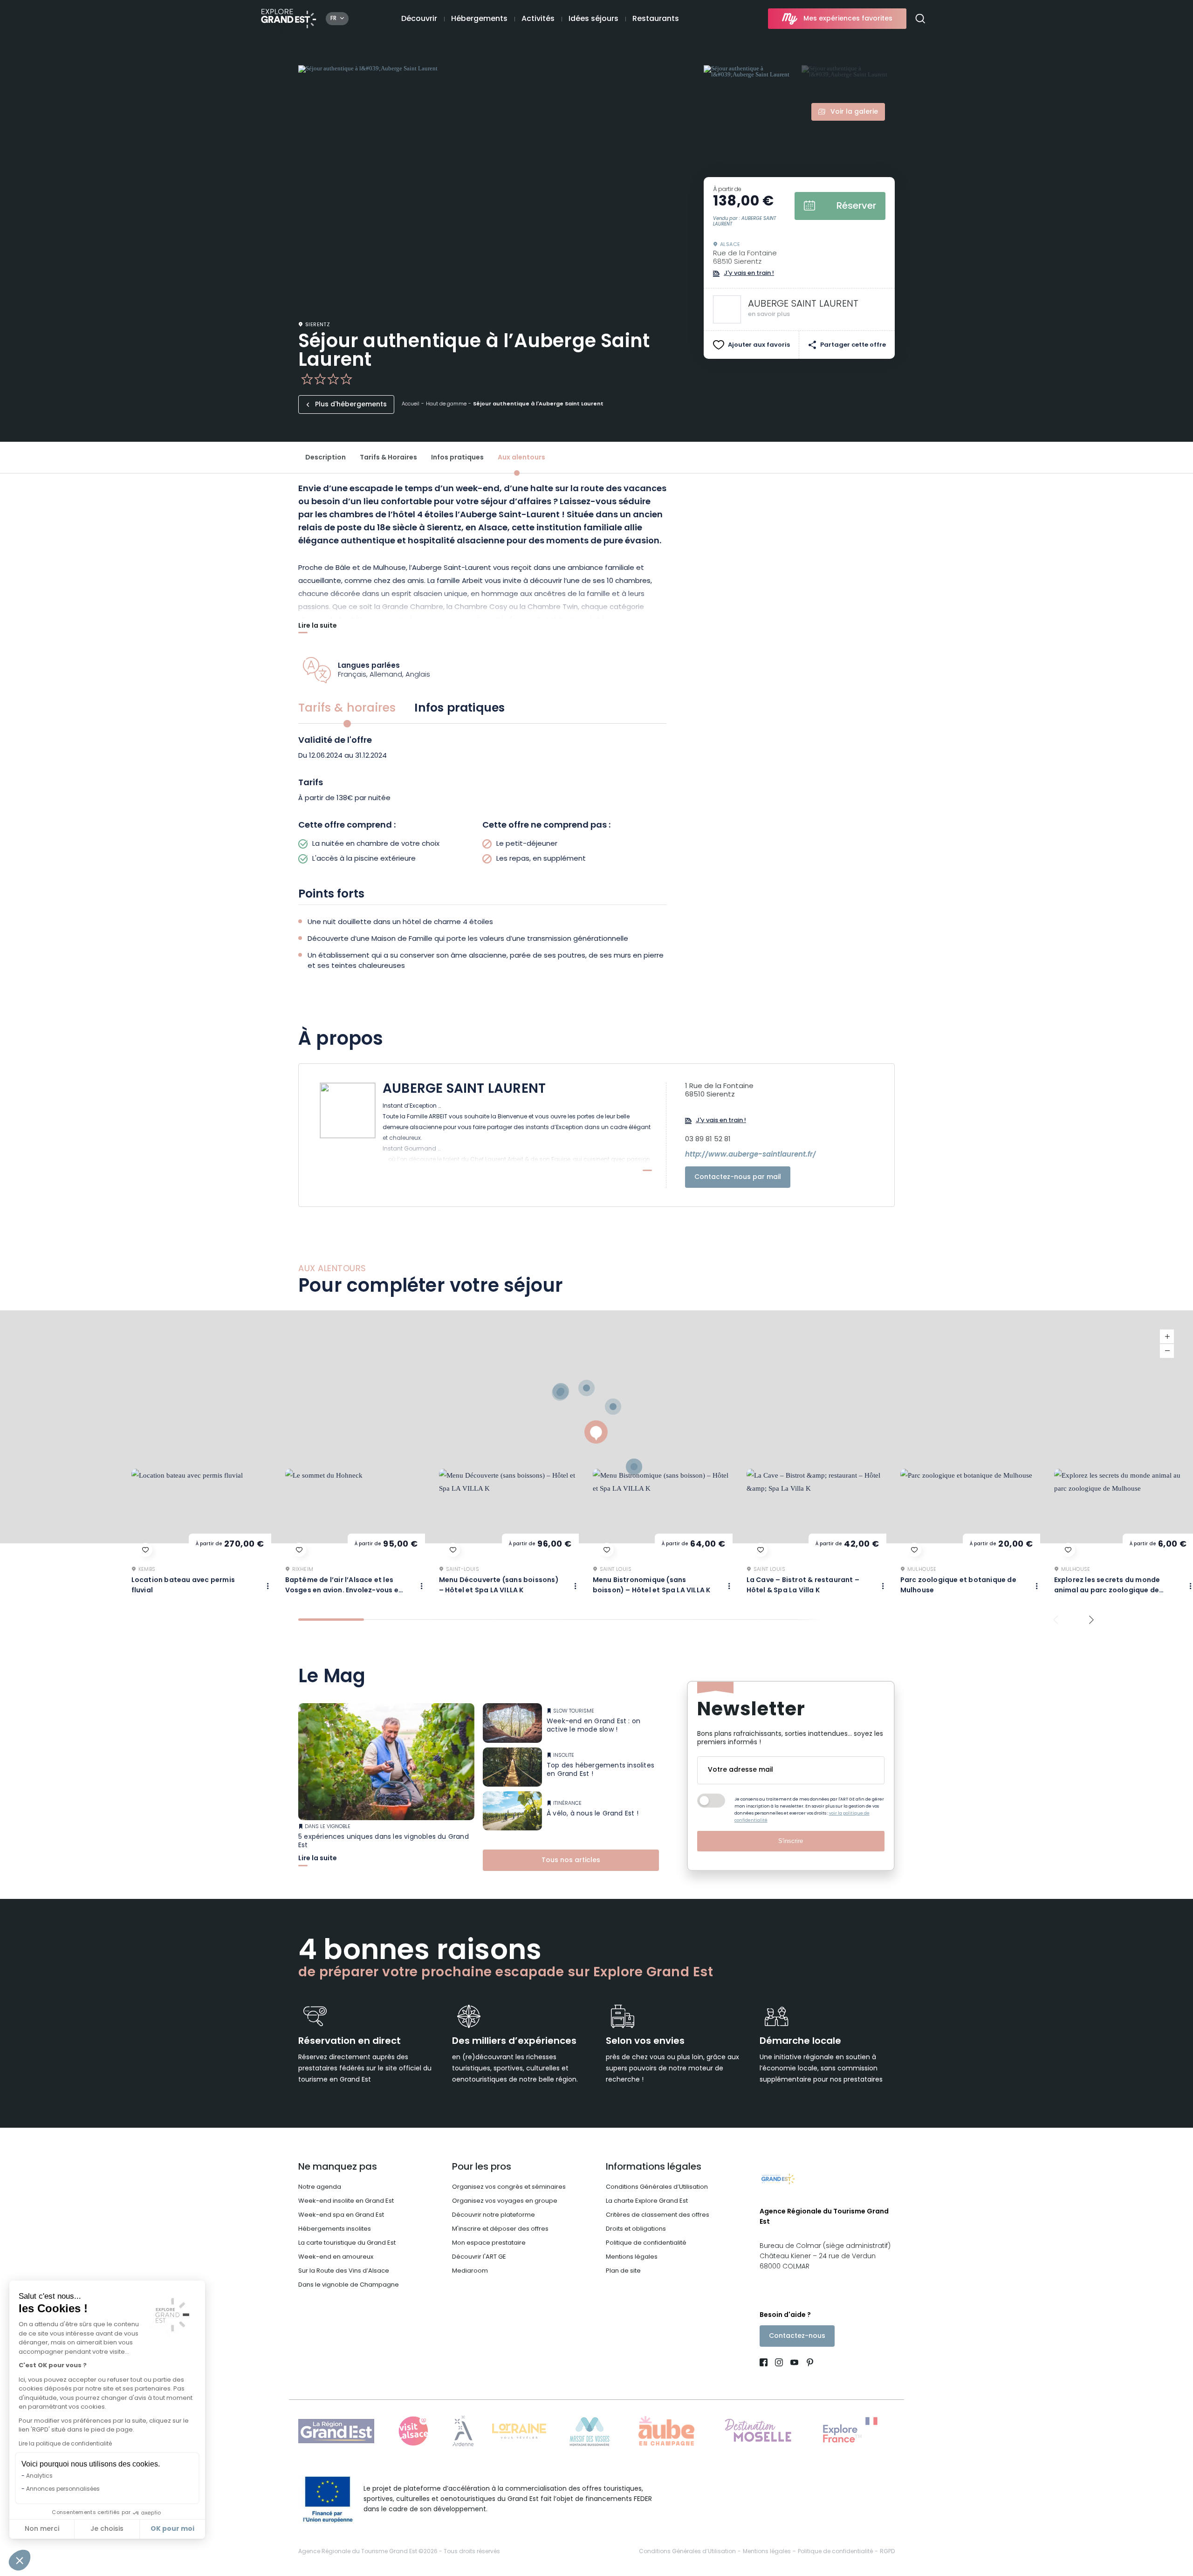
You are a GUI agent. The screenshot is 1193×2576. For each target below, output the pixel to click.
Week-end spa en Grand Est (341, 2215)
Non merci (42, 2529)
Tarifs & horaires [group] (347, 709)
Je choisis (107, 2529)
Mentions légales (632, 2257)
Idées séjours (593, 19)
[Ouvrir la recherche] (924, 19)
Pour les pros (482, 2167)
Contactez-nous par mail (738, 1177)
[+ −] (596, 1427)
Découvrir (419, 19)
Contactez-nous (797, 2336)
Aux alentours (521, 458)
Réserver (856, 206)
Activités (538, 19)
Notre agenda (320, 2187)
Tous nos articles (571, 1860)
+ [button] (1167, 1337)
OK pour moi (172, 2529)
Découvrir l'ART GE (479, 2257)
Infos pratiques (457, 458)
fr (333, 19)
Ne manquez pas (338, 2167)
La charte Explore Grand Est (647, 2201)
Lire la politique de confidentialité (65, 2444)
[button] (20, 2560)
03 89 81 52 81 (708, 1140)
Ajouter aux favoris (759, 345)
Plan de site (623, 2271)
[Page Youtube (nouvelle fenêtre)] (794, 2364)
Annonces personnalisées (63, 2489)
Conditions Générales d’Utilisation (657, 2187)
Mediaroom (470, 2271)
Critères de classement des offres (658, 2215)
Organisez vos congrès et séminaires (509, 2187)
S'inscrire (791, 1841)
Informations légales (654, 2167)
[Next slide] (1092, 1620)
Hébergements (479, 19)
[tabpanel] (482, 803)
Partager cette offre (853, 345)
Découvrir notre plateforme (494, 2215)
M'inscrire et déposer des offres (500, 2229)
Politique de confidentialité (646, 2243)
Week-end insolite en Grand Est (346, 2201)
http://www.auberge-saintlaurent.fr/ (751, 1155)
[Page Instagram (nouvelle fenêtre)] (779, 2364)
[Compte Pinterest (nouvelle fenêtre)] (808, 2364)
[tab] (331, 1620)
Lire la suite (318, 627)
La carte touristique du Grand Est (347, 2243)
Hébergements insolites (335, 2229)
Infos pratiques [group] (459, 709)
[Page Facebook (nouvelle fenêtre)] (765, 2364)
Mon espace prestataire (489, 2243)
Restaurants (656, 19)
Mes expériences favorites (848, 19)
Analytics (39, 2476)
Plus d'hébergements (351, 405)
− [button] (1167, 1351)
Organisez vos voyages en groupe (505, 2201)
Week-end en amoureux (336, 2257)
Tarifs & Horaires (388, 458)
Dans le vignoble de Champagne (349, 2285)
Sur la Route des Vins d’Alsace (344, 2271)
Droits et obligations (636, 2229)
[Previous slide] (1056, 1620)
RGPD (887, 2552)
